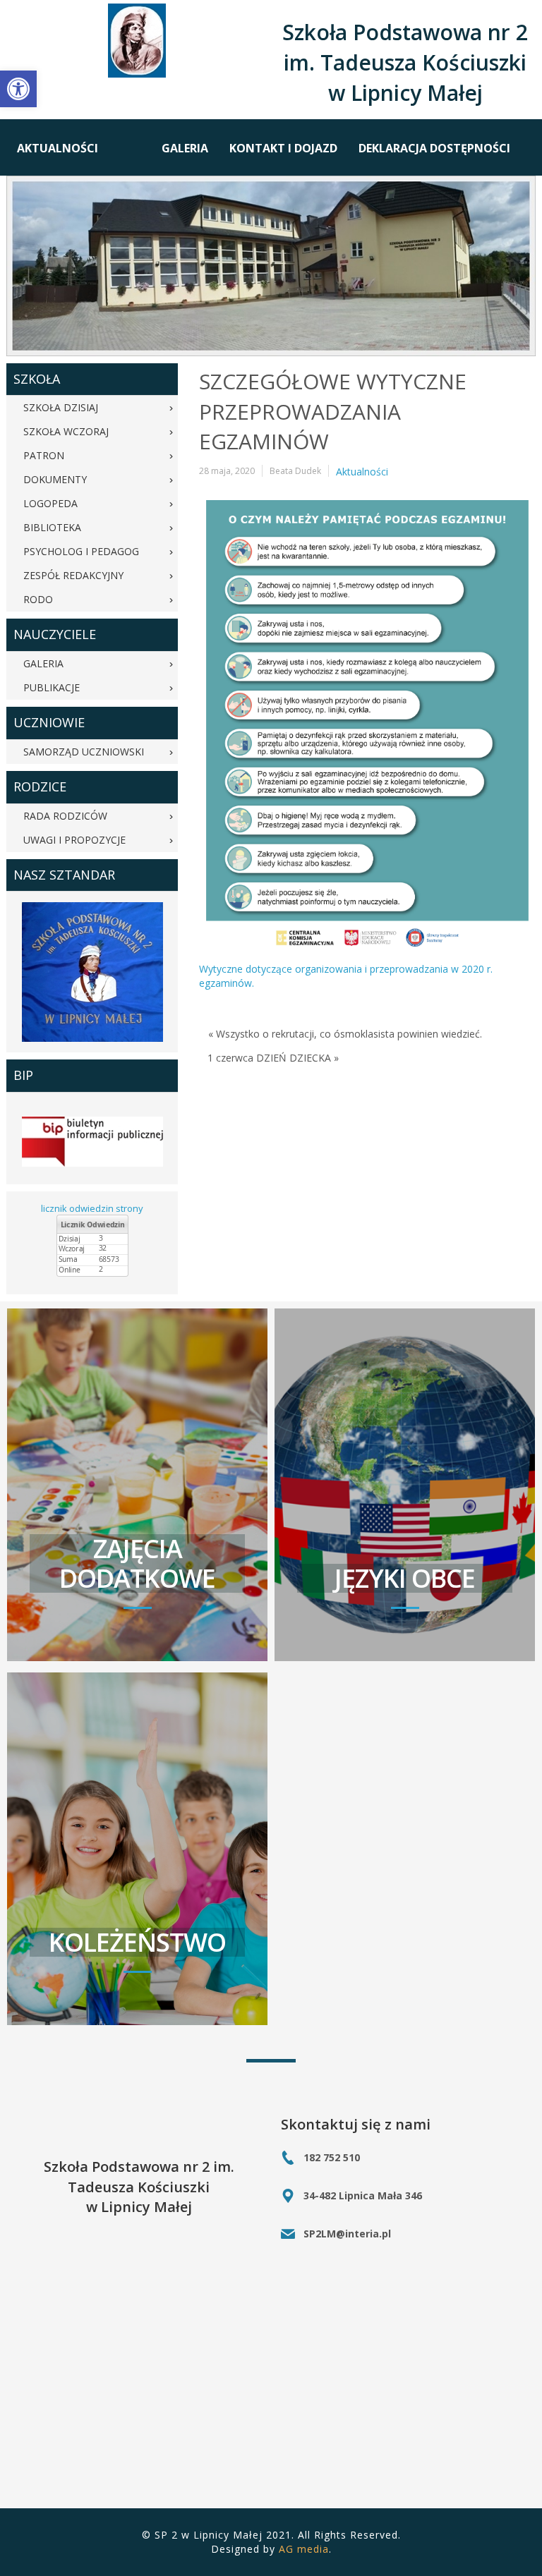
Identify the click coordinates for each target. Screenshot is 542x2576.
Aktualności (362, 472)
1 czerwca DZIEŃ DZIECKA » (273, 1058)
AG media (304, 2549)
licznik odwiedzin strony (92, 1208)
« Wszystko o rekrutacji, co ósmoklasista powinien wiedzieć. (345, 1034)
